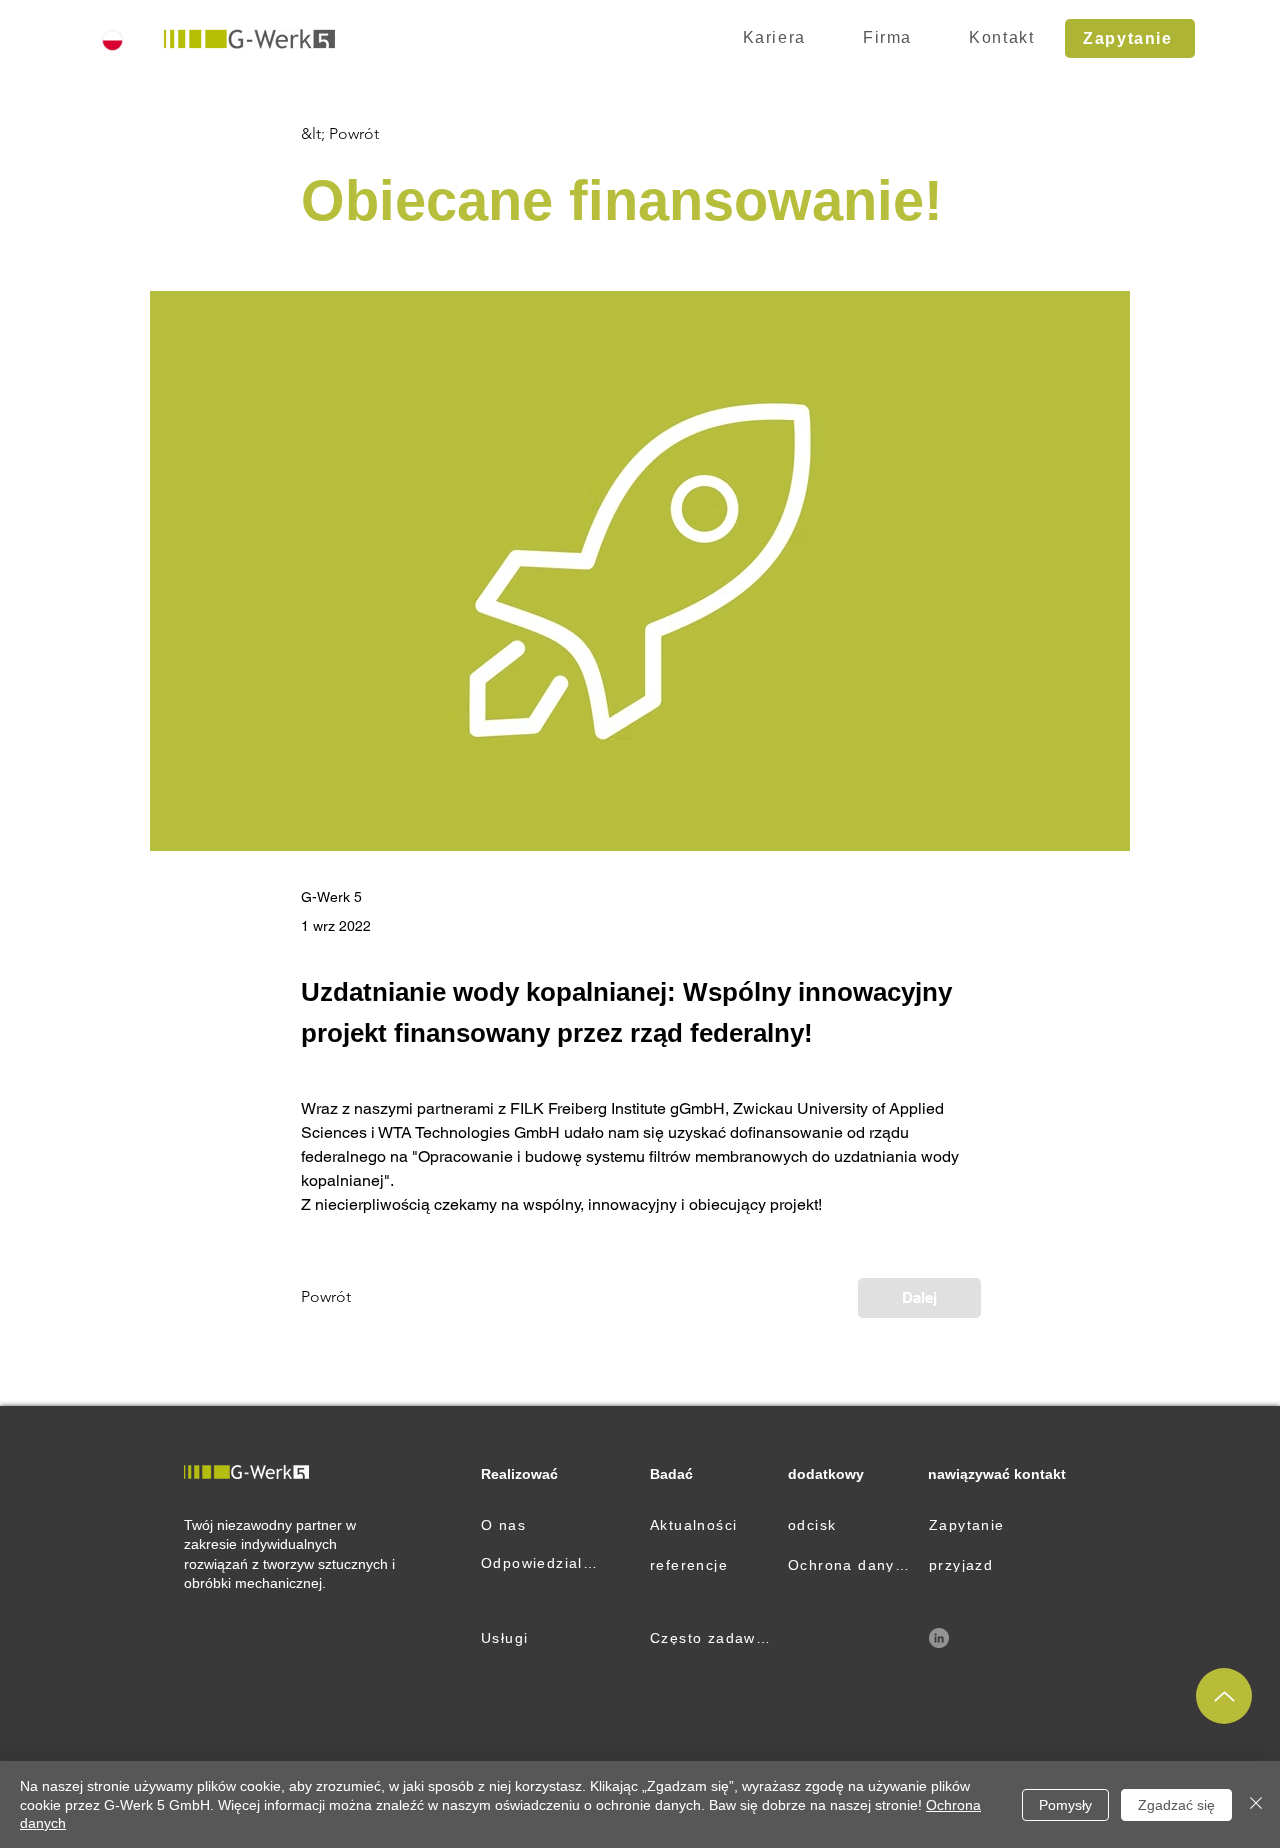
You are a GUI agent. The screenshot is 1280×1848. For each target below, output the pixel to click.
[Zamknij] (1256, 1804)
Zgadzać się (1176, 1805)
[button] (887, 38)
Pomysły (1065, 1805)
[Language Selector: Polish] (124, 40)
